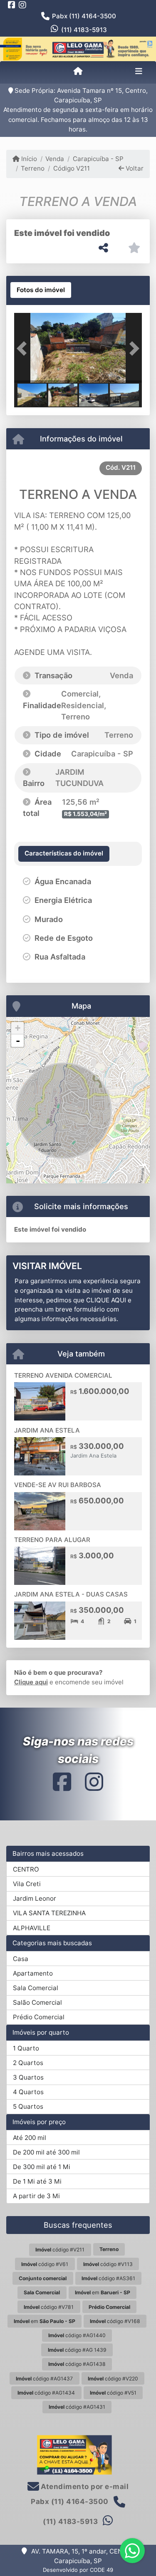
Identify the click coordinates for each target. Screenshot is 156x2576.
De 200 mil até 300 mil (46, 2152)
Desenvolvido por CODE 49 (78, 2570)
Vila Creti (27, 1884)
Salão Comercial (37, 2002)
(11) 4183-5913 (84, 30)
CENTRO (26, 1869)
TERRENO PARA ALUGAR (52, 1540)
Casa (21, 1959)
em (103, 2292)
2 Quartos (28, 2063)
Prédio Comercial (39, 2017)
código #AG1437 (44, 2379)
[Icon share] (12, 5)
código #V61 (45, 2264)
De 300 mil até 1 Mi (42, 2167)
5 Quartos (28, 2106)
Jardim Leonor (35, 1898)
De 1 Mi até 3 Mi (37, 2181)
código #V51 (113, 2393)
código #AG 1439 (77, 2350)
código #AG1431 (77, 2407)
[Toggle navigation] (139, 72)
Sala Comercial (36, 1988)
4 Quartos (28, 2092)
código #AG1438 (77, 2364)
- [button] (18, 1041)
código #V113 (108, 2264)
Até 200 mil (30, 2138)
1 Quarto (26, 2048)
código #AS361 (108, 2278)
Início (28, 159)
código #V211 (60, 2250)
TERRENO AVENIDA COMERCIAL (63, 1375)
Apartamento (33, 1973)
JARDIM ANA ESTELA (47, 1430)
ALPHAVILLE (32, 1928)
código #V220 (113, 2379)
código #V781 (49, 2307)
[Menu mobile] (78, 72)
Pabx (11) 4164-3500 (84, 16)
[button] (24, 349)
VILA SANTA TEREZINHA (49, 1913)
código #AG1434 (46, 2393)
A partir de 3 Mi (36, 2196)
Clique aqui (31, 1682)
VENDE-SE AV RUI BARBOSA (58, 1485)
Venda (55, 159)
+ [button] (18, 1028)
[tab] (41, 290)
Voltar (134, 168)
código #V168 (115, 2321)
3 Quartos (28, 2077)
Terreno (33, 168)
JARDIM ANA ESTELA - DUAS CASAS (71, 1594)
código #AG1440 (77, 2335)
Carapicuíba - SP (98, 159)
